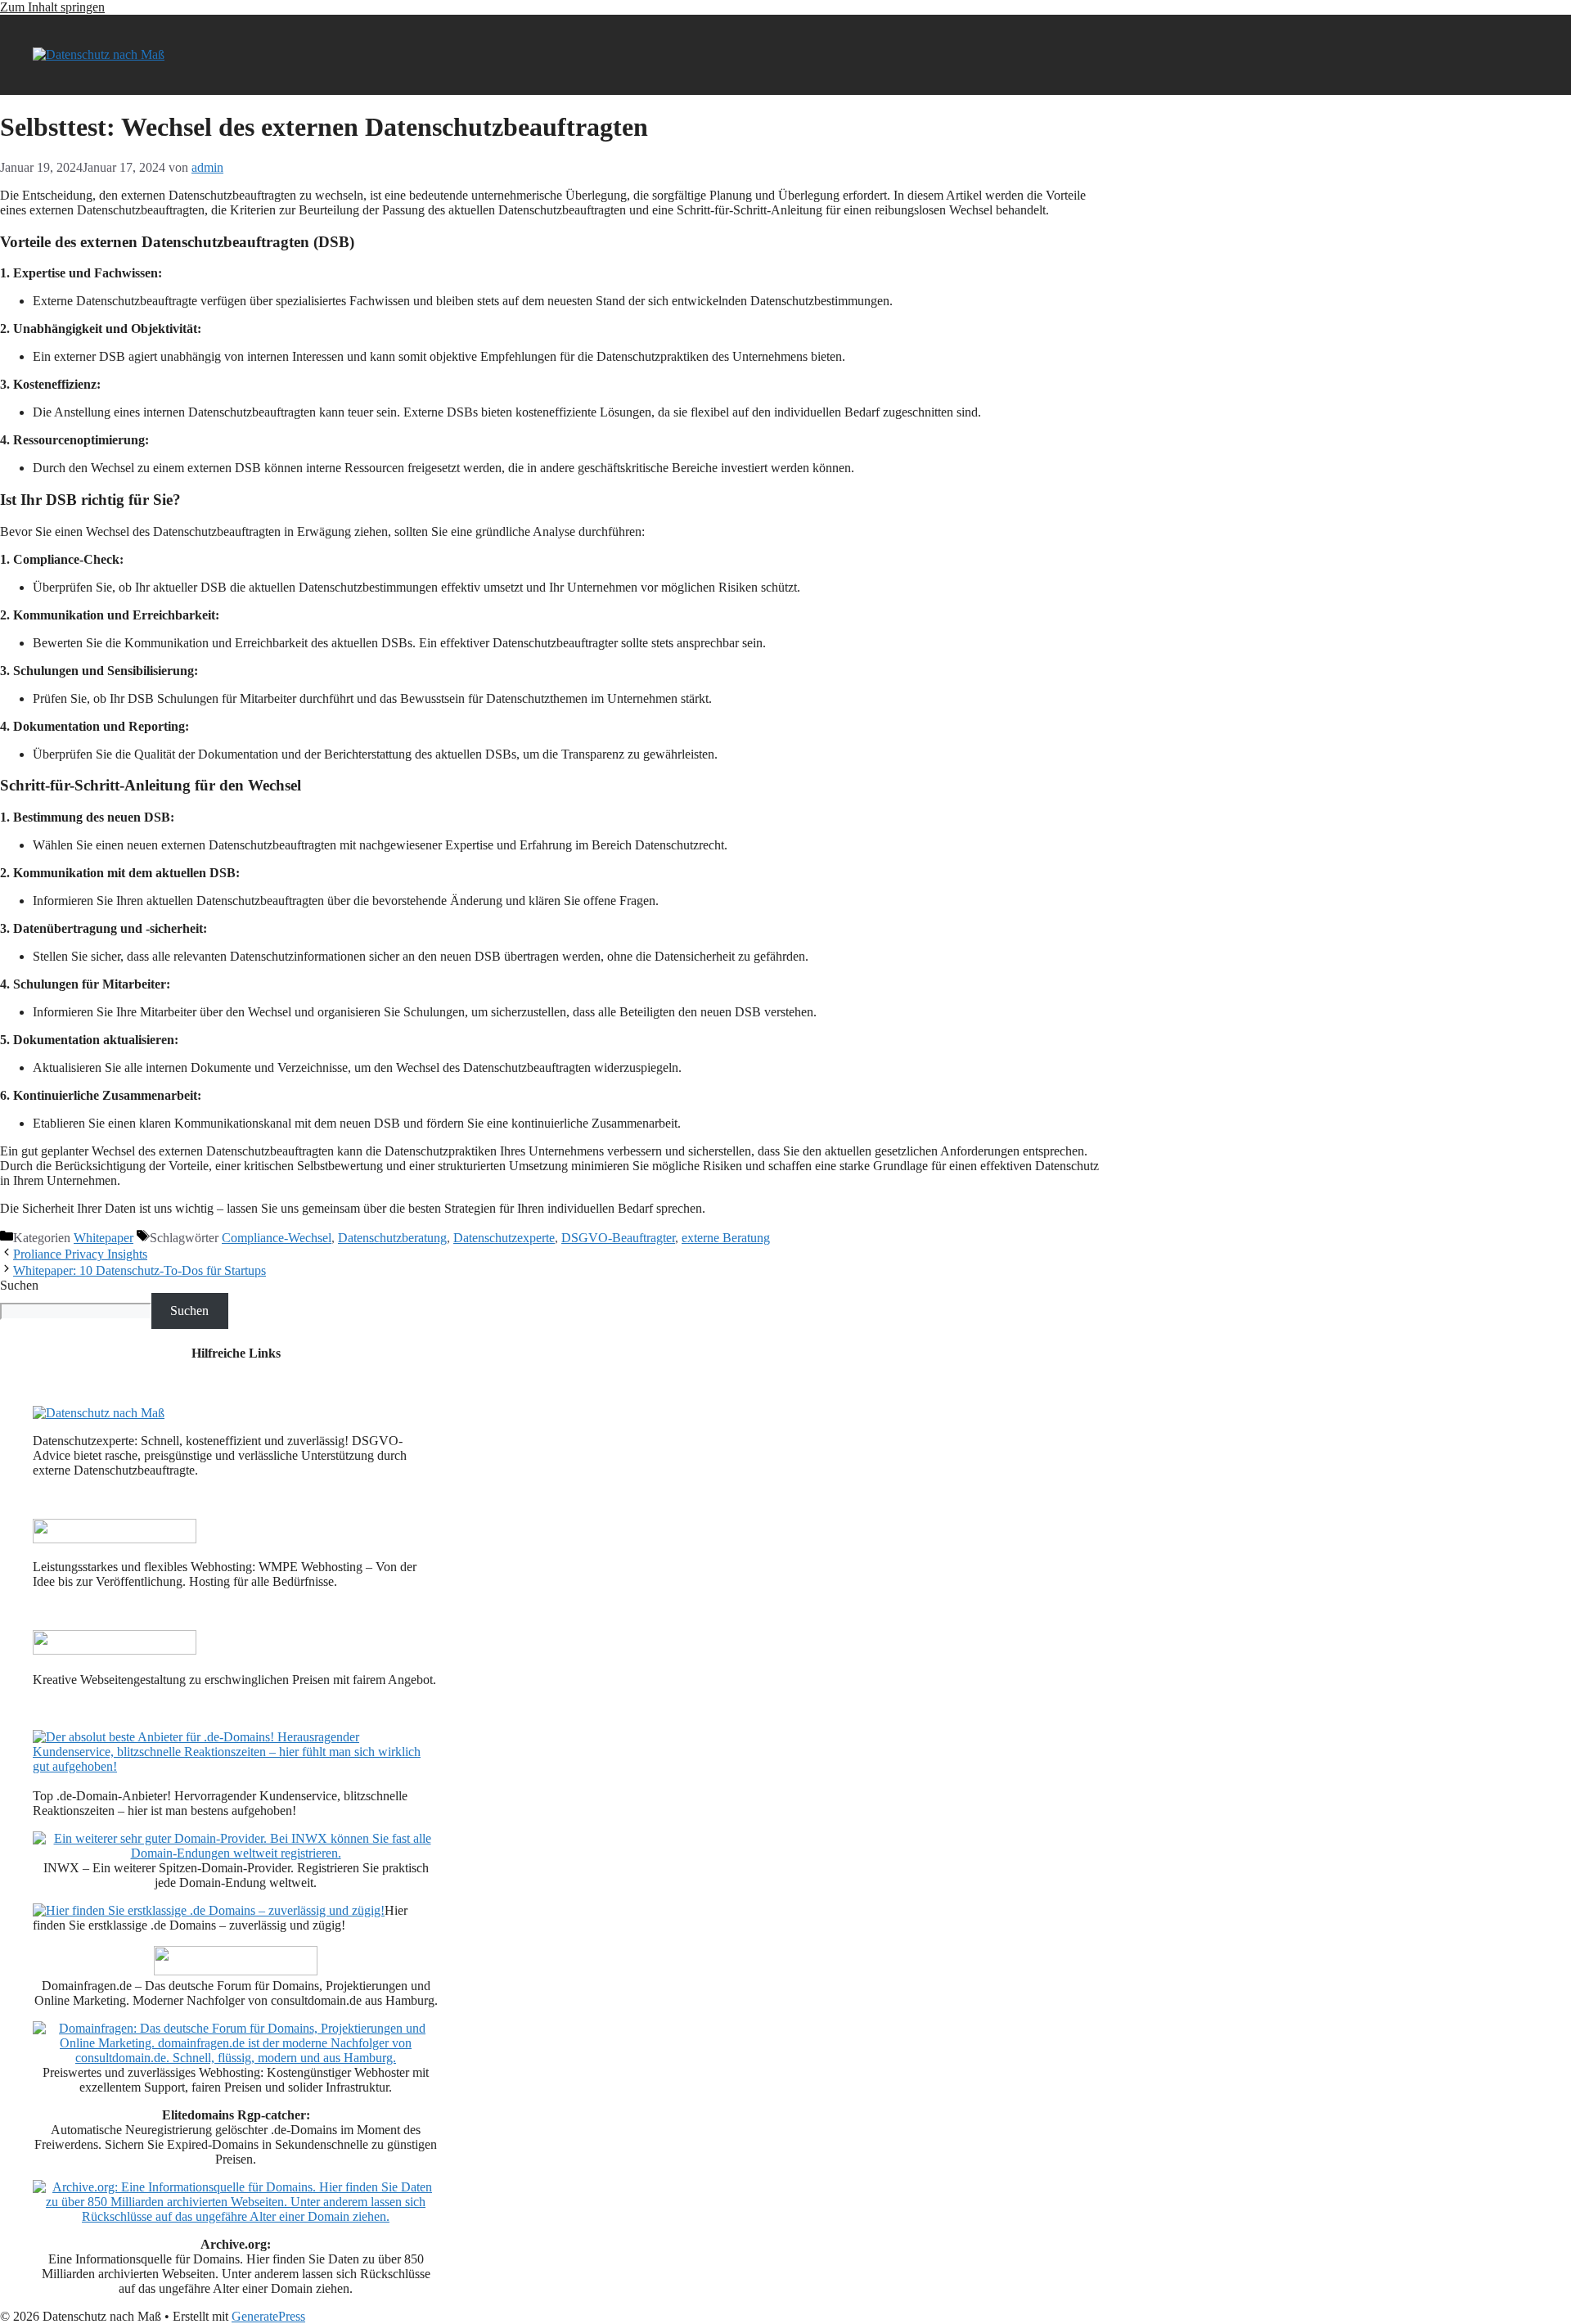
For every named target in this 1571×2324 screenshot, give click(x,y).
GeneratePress (268, 2316)
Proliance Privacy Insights (80, 1254)
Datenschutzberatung (392, 1238)
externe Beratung (726, 1238)
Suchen (19, 1285)
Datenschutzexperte (504, 1238)
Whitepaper (104, 1238)
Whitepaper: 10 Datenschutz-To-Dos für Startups (140, 1270)
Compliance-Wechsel (277, 1238)
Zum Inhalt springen (52, 7)
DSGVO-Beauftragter (618, 1238)
